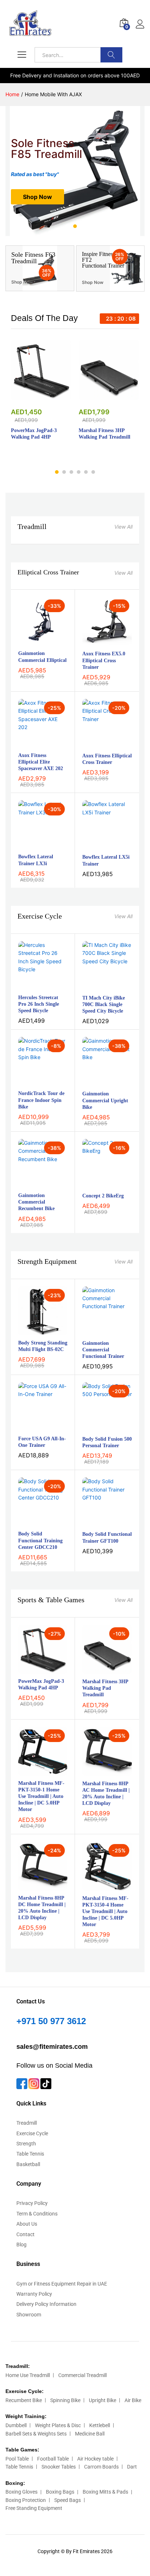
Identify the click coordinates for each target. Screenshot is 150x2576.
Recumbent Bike (24, 2400)
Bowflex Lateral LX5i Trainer (106, 860)
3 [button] (83, 226)
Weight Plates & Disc (58, 2425)
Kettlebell (100, 2425)
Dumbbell (16, 2425)
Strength (26, 2144)
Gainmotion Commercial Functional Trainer (103, 1350)
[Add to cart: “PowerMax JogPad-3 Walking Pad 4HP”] (33, 396)
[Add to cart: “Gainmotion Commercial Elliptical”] (35, 642)
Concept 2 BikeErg (103, 1196)
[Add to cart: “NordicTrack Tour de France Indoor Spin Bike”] (35, 1082)
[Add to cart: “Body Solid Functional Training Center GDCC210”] (35, 1522)
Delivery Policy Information (46, 2304)
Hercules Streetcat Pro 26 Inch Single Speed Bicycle (39, 1004)
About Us (27, 2224)
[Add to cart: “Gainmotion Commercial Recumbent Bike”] (35, 1184)
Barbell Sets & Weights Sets (36, 2434)
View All (123, 527)
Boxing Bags (60, 2492)
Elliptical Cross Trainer (48, 572)
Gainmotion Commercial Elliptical (42, 657)
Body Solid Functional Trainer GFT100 (107, 1537)
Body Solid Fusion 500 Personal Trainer (107, 1442)
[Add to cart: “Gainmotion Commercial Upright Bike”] (99, 1082)
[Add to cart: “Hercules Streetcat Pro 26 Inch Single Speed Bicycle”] (35, 986)
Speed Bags (68, 2500)
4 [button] (79, 472)
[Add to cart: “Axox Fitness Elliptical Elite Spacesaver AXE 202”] (35, 744)
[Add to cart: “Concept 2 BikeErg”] (99, 1184)
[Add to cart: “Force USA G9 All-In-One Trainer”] (35, 1427)
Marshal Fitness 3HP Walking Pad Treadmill (104, 434)
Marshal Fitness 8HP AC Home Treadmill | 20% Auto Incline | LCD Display (106, 1794)
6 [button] (93, 472)
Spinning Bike (65, 2400)
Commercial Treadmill (82, 2375)
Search (111, 55)
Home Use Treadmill (28, 2375)
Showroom (29, 2315)
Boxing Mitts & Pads (105, 2492)
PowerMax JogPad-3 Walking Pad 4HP (34, 434)
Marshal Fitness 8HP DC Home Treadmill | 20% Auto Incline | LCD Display (42, 1908)
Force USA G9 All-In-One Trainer (42, 1442)
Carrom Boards (101, 2467)
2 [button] (75, 226)
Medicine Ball (90, 2434)
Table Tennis (30, 2154)
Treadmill (32, 526)
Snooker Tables (59, 2467)
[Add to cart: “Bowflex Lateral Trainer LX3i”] (35, 845)
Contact (25, 2234)
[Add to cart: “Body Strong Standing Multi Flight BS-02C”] (35, 1331)
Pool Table (17, 2459)
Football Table (53, 2459)
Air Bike (133, 2400)
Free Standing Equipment (34, 2508)
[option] (75, 171)
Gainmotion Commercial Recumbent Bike (36, 1202)
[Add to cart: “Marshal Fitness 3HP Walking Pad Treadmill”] (100, 396)
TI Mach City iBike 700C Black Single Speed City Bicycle (104, 1004)
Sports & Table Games (51, 1600)
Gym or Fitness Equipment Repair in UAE (62, 2284)
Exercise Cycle (40, 916)
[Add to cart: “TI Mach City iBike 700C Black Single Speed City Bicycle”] (99, 986)
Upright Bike (102, 2400)
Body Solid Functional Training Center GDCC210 (40, 1540)
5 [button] (86, 472)
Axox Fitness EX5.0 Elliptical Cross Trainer (104, 660)
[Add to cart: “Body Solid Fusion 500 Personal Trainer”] (99, 1427)
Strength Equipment (47, 1261)
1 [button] (67, 226)
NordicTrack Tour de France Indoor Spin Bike (41, 1100)
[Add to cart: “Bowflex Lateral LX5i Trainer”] (99, 845)
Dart (132, 2467)
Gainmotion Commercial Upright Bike (105, 1100)
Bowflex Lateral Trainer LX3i (36, 860)
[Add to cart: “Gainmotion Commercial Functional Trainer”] (99, 1331)
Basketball (28, 2164)
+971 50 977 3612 (51, 2021)
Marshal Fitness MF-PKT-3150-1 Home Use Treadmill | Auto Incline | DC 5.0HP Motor (41, 1796)
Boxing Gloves (21, 2492)
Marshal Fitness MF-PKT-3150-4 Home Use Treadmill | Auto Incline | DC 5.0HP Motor (105, 1912)
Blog (21, 2245)
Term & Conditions (37, 2214)
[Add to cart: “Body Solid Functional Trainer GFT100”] (99, 1522)
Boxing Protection (26, 2500)
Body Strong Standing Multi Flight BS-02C (43, 1346)
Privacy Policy (32, 2203)
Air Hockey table (95, 2459)
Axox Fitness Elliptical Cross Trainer (107, 759)
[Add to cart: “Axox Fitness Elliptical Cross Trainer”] (99, 744)
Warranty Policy (34, 2294)
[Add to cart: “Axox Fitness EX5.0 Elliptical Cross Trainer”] (99, 642)
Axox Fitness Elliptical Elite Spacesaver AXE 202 (41, 762)
